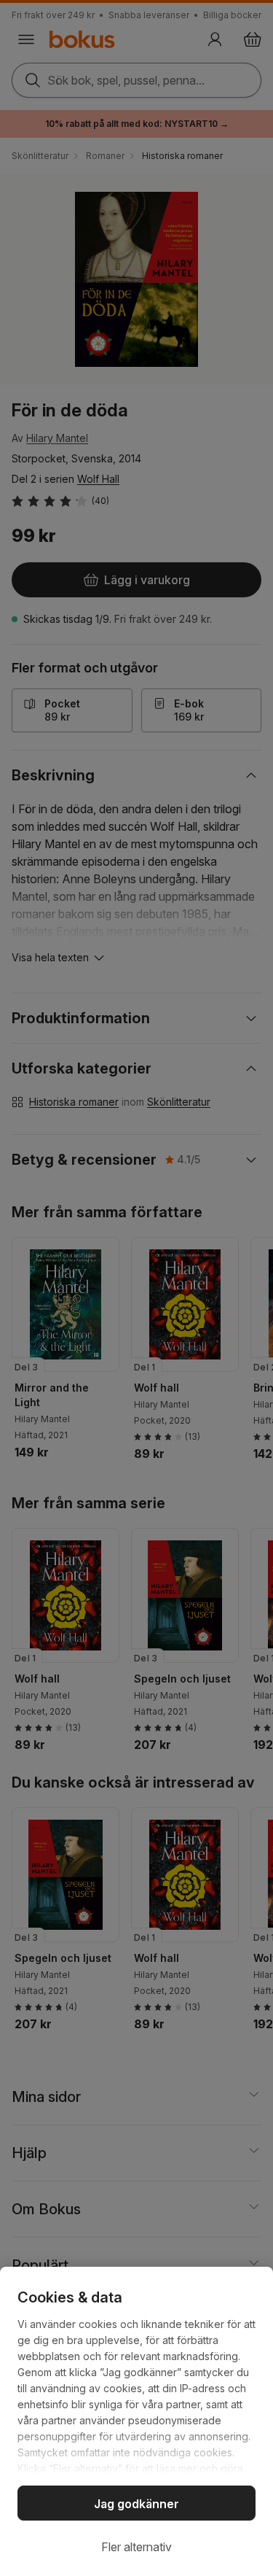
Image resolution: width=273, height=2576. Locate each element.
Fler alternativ (136, 2547)
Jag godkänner (136, 2504)
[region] (136, 2421)
